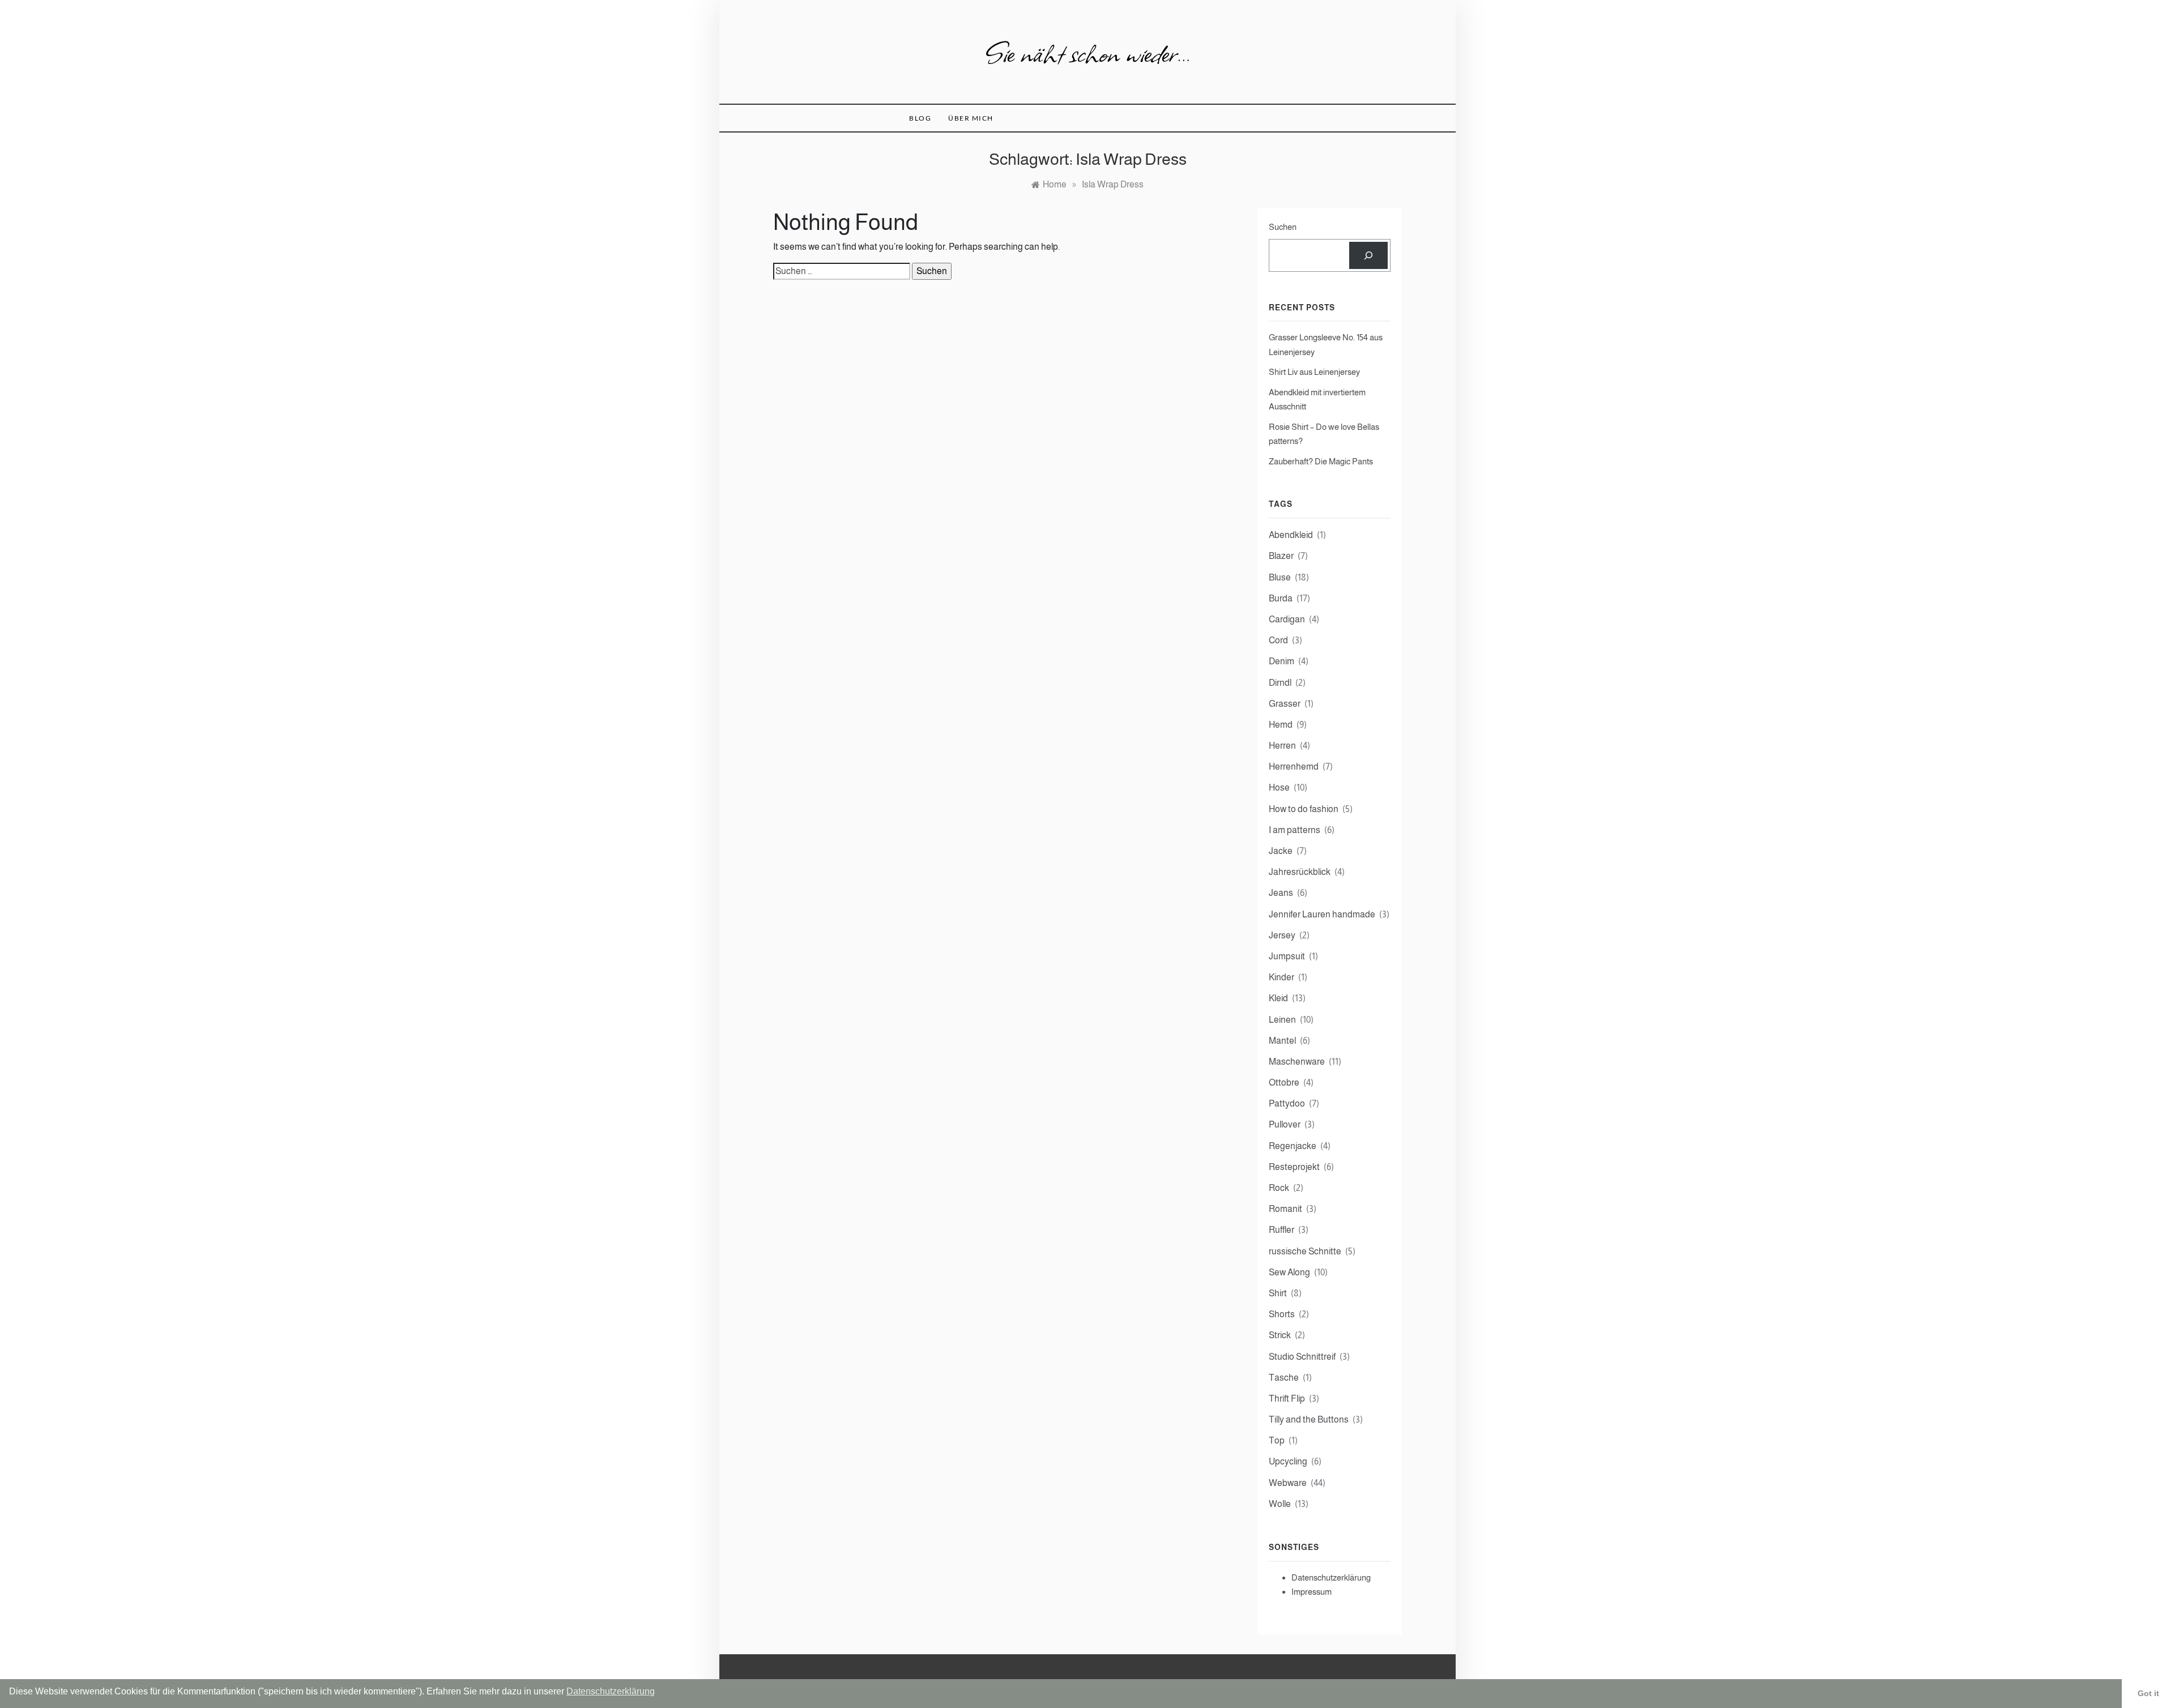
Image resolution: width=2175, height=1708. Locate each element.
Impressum (1312, 1592)
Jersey (1282, 935)
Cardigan (1287, 619)
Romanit (1285, 1209)
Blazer (1281, 556)
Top (1277, 1440)
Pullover (1285, 1124)
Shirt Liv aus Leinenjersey (1314, 372)
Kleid (1278, 998)
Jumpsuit (1287, 956)
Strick (1280, 1335)
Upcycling (1288, 1461)
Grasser (1285, 704)
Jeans (1281, 893)
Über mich (971, 118)
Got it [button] (2148, 1693)
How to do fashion (1304, 809)
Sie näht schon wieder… (1087, 52)
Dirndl (1280, 683)
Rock (1279, 1188)
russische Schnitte (1305, 1251)
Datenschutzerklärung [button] (611, 1691)
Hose (1279, 787)
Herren (1282, 746)
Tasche (1284, 1378)
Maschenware (1297, 1062)
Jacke (1281, 851)
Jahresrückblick (1300, 872)
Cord (1278, 640)
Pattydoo (1287, 1103)
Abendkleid (1291, 535)
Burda (1281, 598)
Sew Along (1289, 1272)
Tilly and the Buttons (1309, 1419)
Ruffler (1281, 1230)
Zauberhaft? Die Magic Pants (1321, 461)
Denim (1281, 661)
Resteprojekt (1294, 1167)
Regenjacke (1293, 1146)
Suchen (1283, 227)
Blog (920, 118)
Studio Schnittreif (1302, 1357)
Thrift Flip (1287, 1399)
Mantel (1282, 1041)
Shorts (1282, 1314)
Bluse (1280, 577)
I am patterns (1295, 830)
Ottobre (1284, 1083)
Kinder (1281, 977)
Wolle (1280, 1504)
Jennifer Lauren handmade (1322, 914)
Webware (1288, 1483)
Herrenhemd (1294, 767)
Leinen (1282, 1020)
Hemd (1281, 725)
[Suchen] (1368, 255)
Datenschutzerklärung (1331, 1577)
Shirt (1278, 1293)
